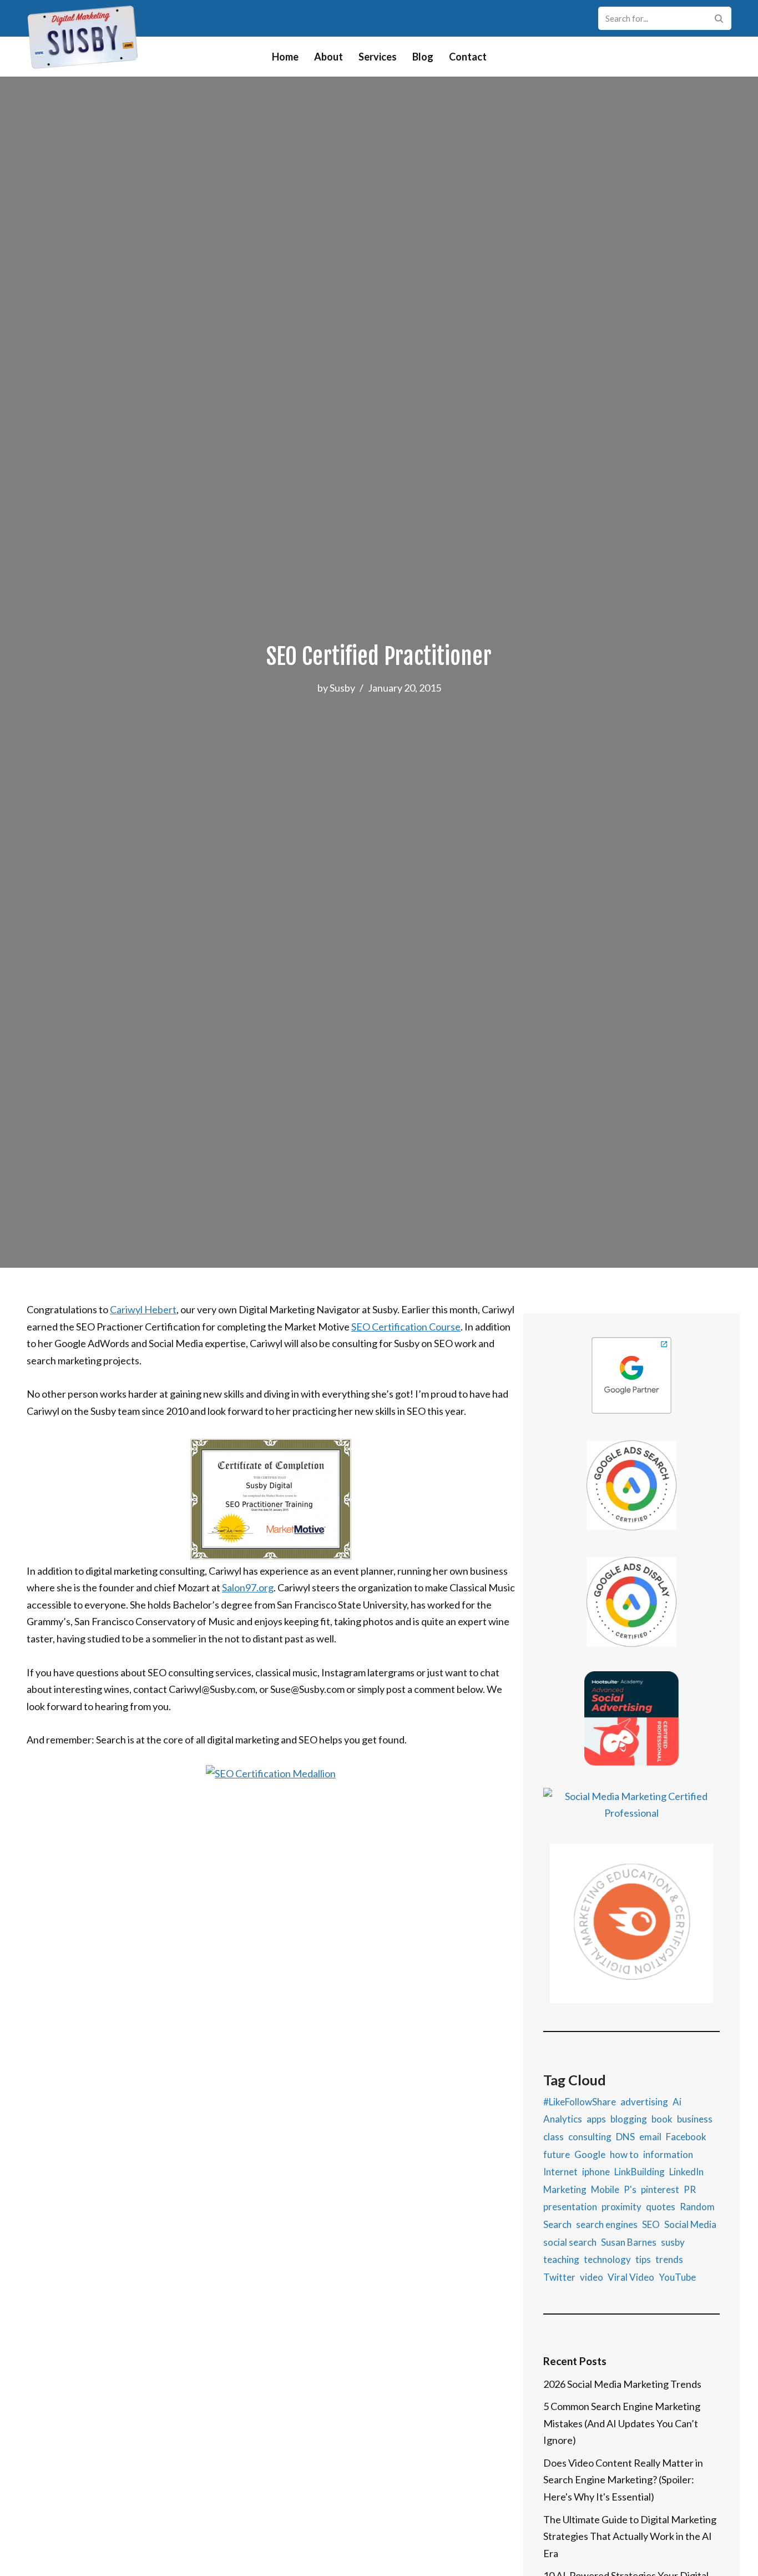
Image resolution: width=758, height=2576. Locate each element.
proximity (621, 2207)
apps (596, 2119)
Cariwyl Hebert (143, 1309)
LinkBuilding (640, 2172)
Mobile (605, 2189)
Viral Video (631, 2277)
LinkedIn (686, 2172)
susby (673, 2242)
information (668, 2154)
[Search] (719, 18)
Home (285, 57)
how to (624, 2154)
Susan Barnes (629, 2242)
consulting (590, 2137)
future (557, 2154)
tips (643, 2259)
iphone (596, 2172)
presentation (570, 2207)
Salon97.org (248, 1587)
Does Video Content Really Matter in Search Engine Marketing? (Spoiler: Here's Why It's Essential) (623, 2480)
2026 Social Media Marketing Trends (622, 2384)
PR (690, 2189)
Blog (423, 57)
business (695, 2119)
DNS (625, 2137)
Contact (468, 57)
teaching (561, 2259)
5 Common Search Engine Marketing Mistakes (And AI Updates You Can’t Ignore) (622, 2423)
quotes (661, 2207)
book (662, 2119)
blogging (629, 2119)
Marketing (565, 2189)
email (650, 2137)
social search (570, 2242)
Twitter (559, 2277)
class (554, 2137)
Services (378, 57)
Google (590, 2154)
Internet (560, 2172)
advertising (644, 2102)
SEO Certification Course (406, 1327)
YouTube (677, 2277)
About (329, 57)
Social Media (690, 2224)
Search (557, 2224)
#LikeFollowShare (580, 2102)
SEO (651, 2224)
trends (669, 2259)
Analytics (563, 2119)
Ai (677, 2102)
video (592, 2277)
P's (630, 2189)
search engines (607, 2224)
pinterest (660, 2189)
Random (697, 2207)
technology (607, 2259)
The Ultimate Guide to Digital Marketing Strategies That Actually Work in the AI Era (630, 2536)
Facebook (686, 2137)
